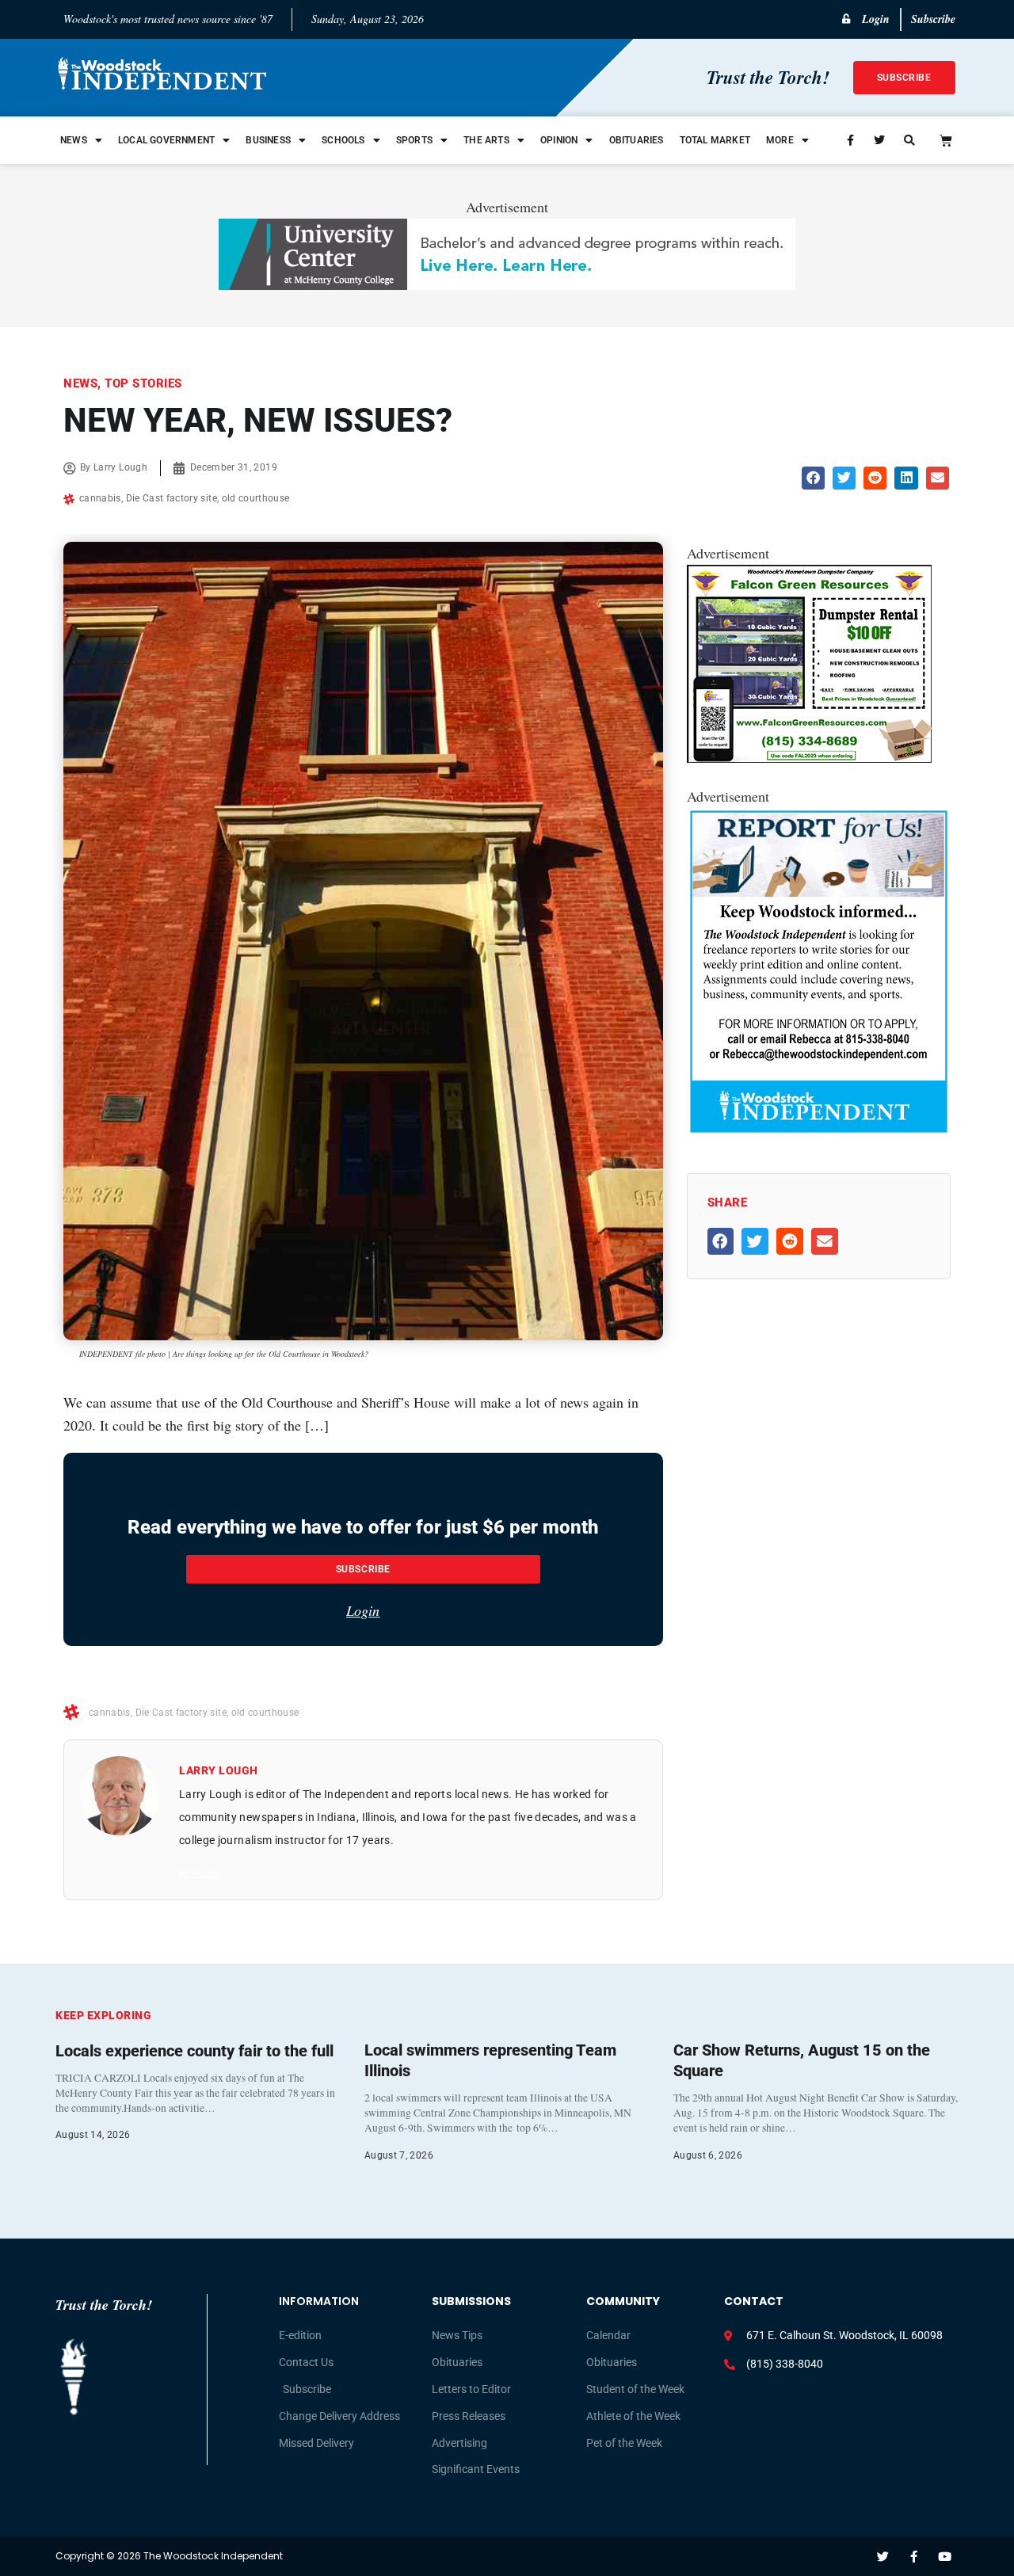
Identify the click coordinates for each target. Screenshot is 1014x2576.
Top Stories (143, 383)
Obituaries (637, 140)
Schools (343, 140)
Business (268, 140)
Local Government (166, 140)
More (780, 140)
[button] (813, 478)
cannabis (100, 498)
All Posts (199, 1873)
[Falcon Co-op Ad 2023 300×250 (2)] (809, 757)
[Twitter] (883, 2557)
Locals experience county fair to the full (194, 2051)
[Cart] (946, 140)
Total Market (715, 140)
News (74, 140)
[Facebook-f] (914, 2557)
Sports (414, 140)
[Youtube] (945, 2557)
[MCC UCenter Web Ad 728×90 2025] (507, 284)
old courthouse (256, 498)
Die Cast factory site (172, 498)
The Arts (486, 140)
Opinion (559, 140)
